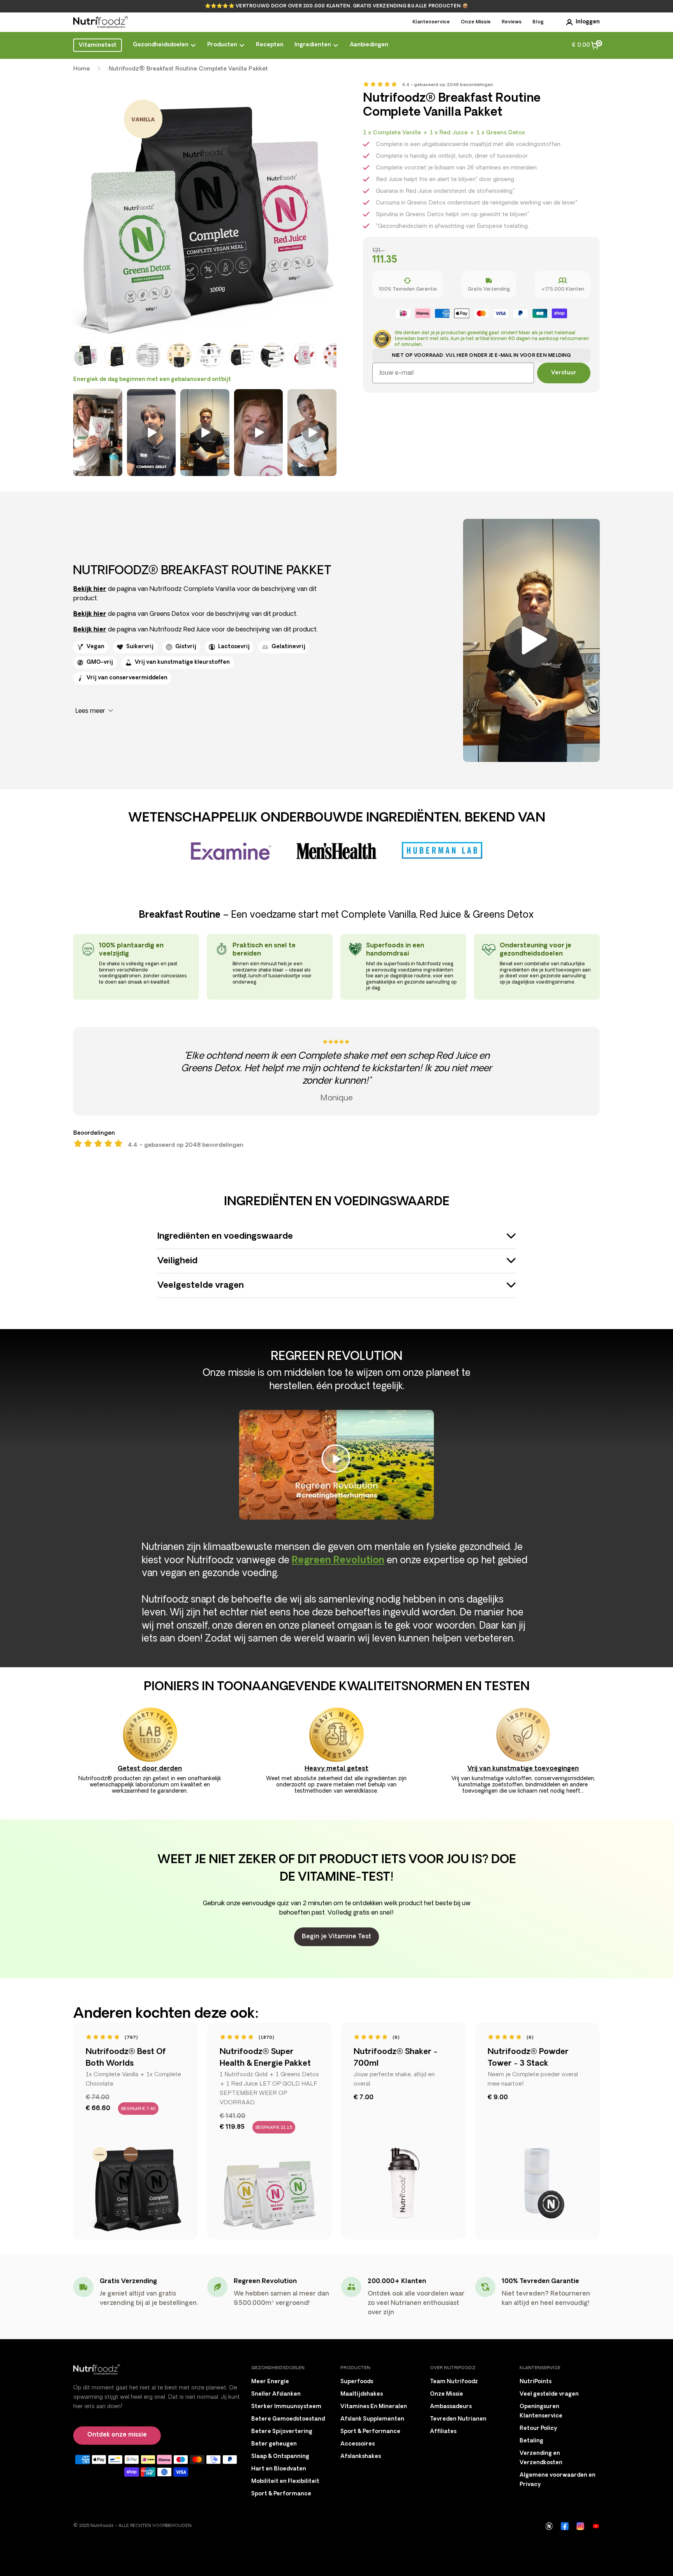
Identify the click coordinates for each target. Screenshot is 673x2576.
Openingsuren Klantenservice (541, 2411)
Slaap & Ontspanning (280, 2457)
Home (82, 69)
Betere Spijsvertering (282, 2432)
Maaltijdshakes (362, 2394)
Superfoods (357, 2382)
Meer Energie (270, 2382)
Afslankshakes (361, 2457)
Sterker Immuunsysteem (286, 2407)
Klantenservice (431, 22)
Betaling (531, 2441)
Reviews (512, 22)
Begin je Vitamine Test (336, 1937)
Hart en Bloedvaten (279, 2469)
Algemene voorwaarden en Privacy (558, 2480)
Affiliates (443, 2432)
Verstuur (564, 373)
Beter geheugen (274, 2444)
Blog (538, 22)
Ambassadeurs (451, 2407)
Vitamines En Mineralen (374, 2407)
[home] (100, 22)
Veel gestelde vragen (549, 2394)
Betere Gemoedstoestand (288, 2419)
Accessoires (358, 2444)
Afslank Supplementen (372, 2419)
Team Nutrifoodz (454, 2382)
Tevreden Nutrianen (458, 2419)
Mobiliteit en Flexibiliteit (285, 2482)
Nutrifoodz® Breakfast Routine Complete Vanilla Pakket (188, 69)
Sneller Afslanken (276, 2394)
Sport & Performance (281, 2494)
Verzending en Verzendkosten (541, 2458)
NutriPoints (536, 2382)
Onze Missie (476, 22)
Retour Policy (538, 2429)
